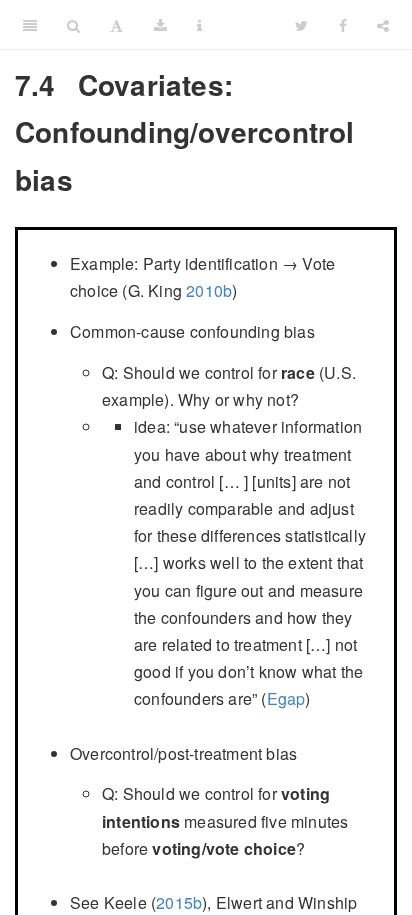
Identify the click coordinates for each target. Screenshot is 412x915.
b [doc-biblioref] (227, 290)
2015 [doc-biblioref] (174, 902)
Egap (286, 698)
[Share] (383, 25)
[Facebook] (343, 25)
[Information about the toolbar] (199, 25)
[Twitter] (301, 25)
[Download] (160, 25)
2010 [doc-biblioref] (204, 290)
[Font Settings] (116, 25)
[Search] (73, 25)
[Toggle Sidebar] (30, 25)
